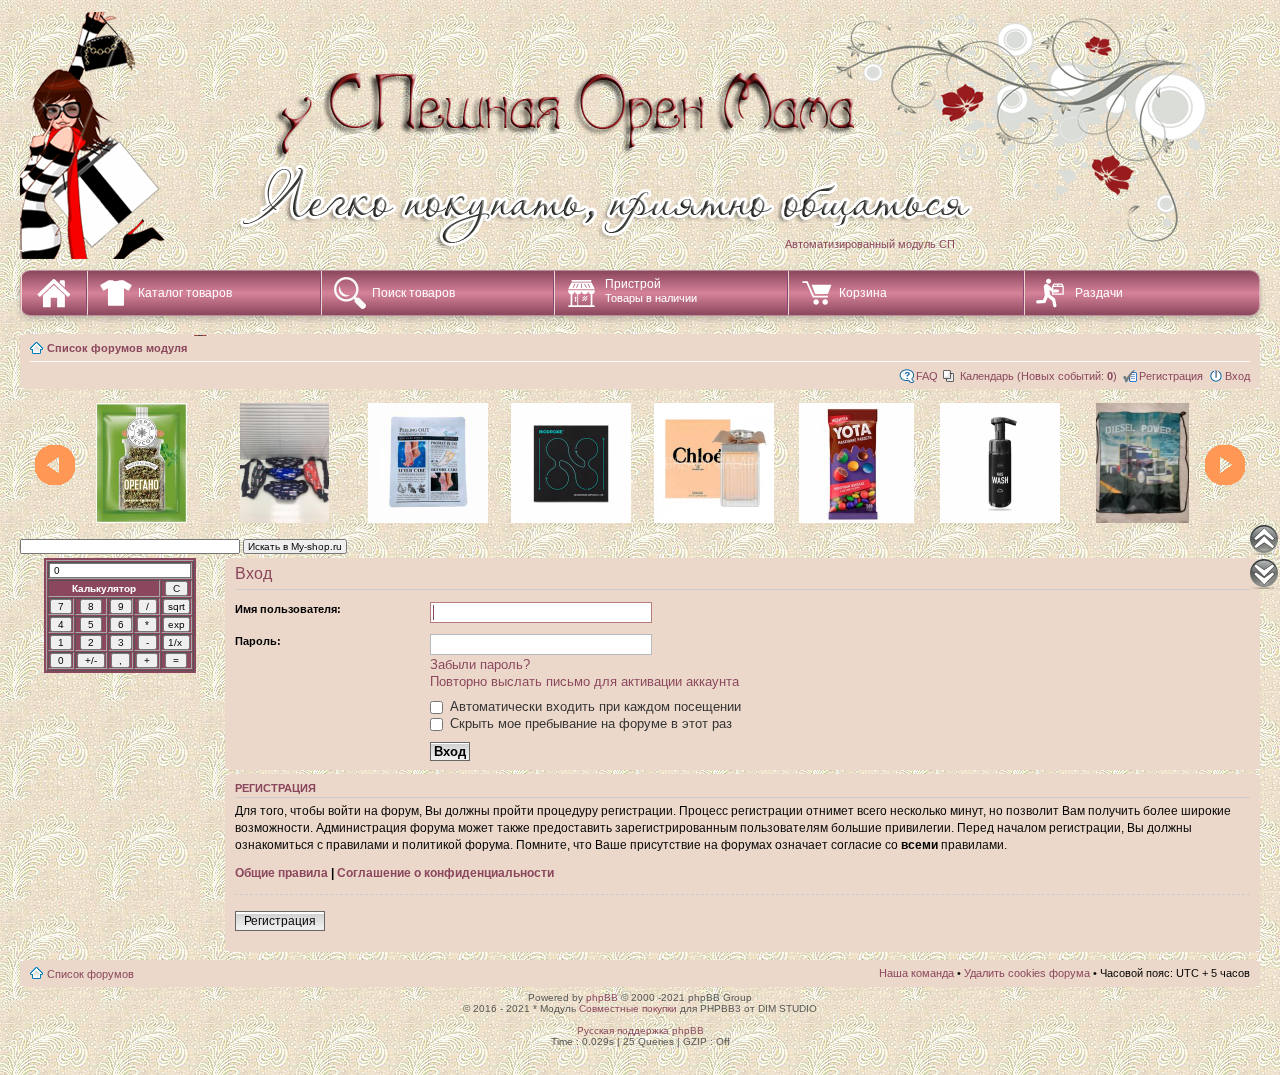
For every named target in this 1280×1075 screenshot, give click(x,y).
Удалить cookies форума (1027, 973)
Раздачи (1099, 293)
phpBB (602, 997)
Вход (1237, 376)
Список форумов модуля (117, 348)
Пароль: (258, 641)
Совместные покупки (628, 1008)
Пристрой (651, 290)
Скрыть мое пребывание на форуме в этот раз (589, 723)
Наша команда (916, 973)
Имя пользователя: (288, 609)
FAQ (927, 376)
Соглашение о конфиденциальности (445, 873)
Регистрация (1171, 376)
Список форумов (90, 974)
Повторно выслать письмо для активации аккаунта (584, 681)
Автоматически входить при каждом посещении (593, 706)
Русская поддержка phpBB (640, 1030)
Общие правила (281, 873)
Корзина (863, 293)
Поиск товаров (413, 293)
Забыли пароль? (480, 664)
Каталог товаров (185, 293)
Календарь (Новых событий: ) (1038, 376)
